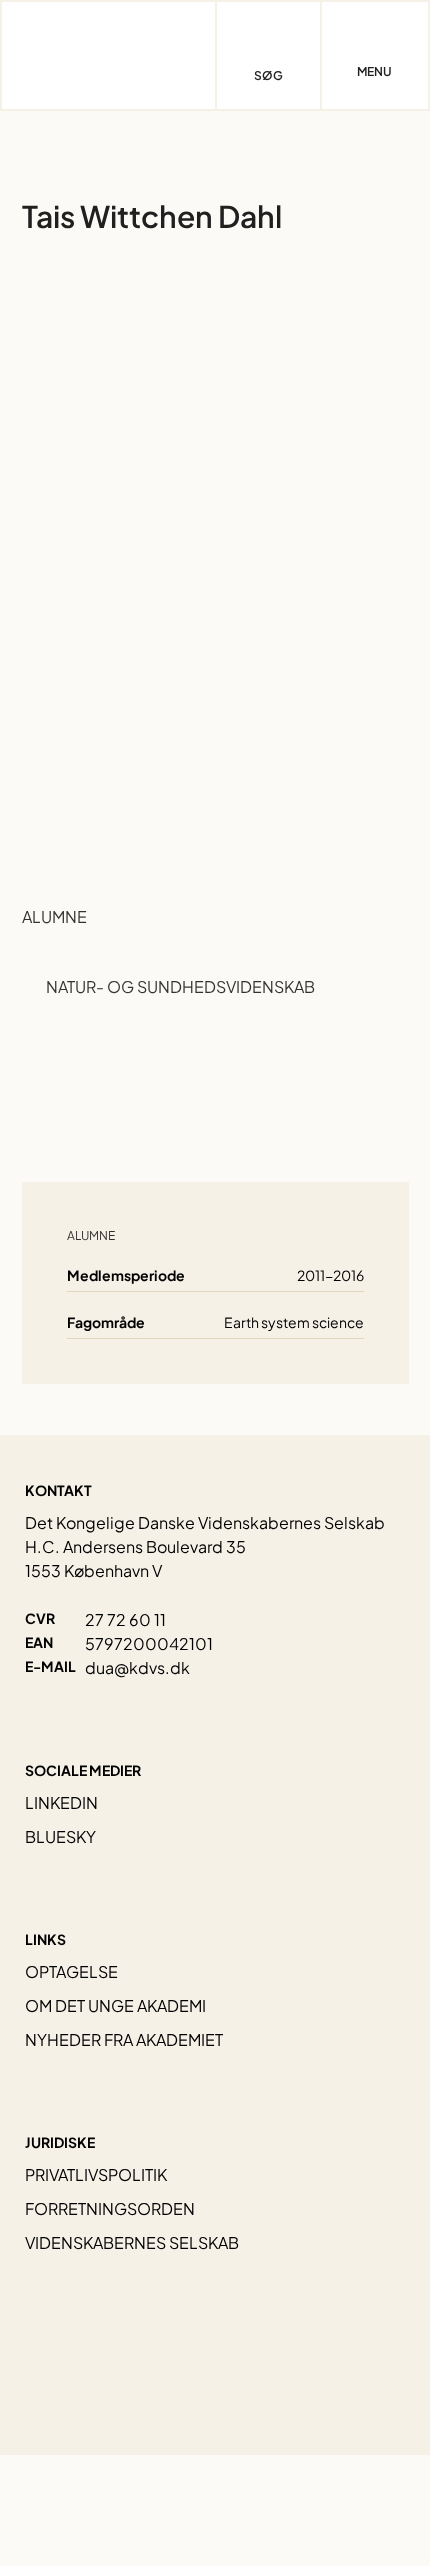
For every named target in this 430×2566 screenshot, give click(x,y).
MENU (374, 72)
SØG (268, 75)
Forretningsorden (110, 2208)
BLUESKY (60, 1836)
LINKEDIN (61, 1802)
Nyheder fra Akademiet (124, 2039)
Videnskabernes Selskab (132, 2242)
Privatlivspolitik (96, 2174)
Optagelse (71, 1971)
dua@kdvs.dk (137, 1667)
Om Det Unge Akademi (115, 2005)
